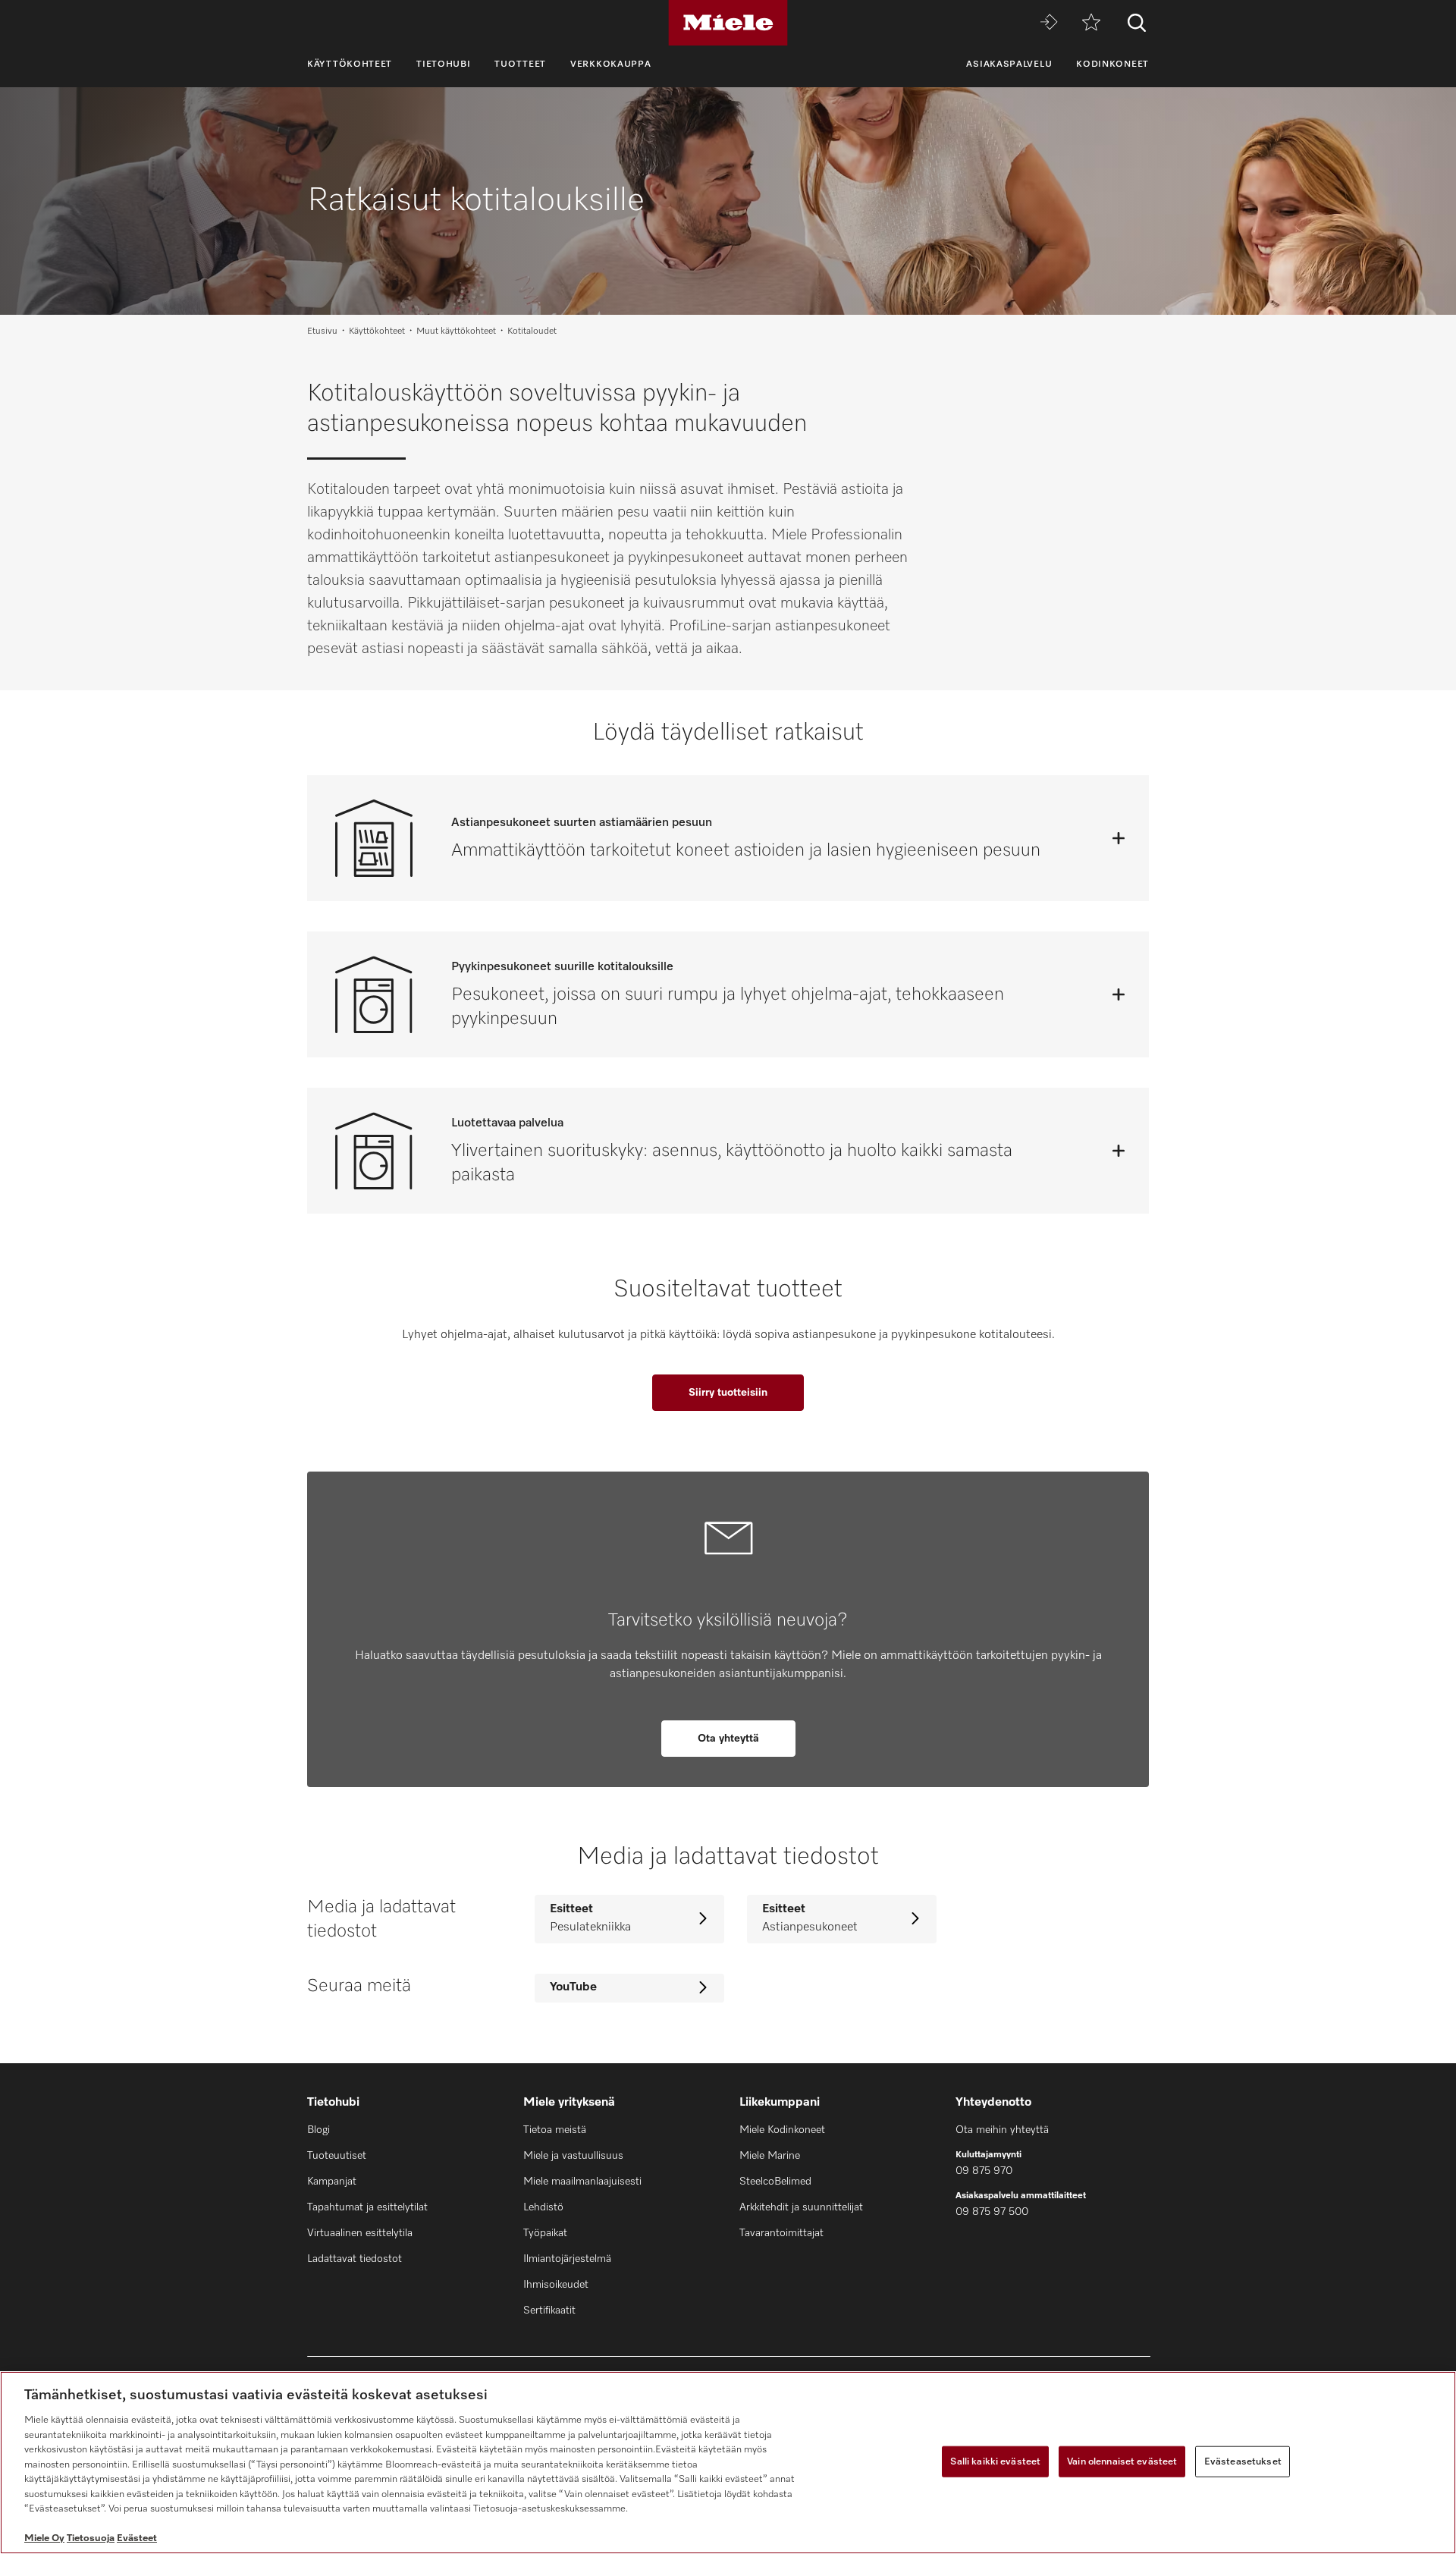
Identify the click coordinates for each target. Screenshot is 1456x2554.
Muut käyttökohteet (456, 331)
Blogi (318, 2130)
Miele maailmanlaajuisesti (582, 2182)
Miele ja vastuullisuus (573, 2156)
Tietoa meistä (555, 2130)
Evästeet (137, 2538)
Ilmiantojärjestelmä (567, 2259)
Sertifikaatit (549, 2311)
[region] (728, 2463)
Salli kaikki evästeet (995, 2461)
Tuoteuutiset (337, 2156)
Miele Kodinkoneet (782, 2130)
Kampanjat (332, 2182)
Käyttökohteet (350, 64)
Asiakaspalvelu (1009, 64)
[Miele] (728, 23)
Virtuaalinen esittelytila (360, 2233)
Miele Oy (44, 2538)
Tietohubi (443, 64)
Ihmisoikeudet (556, 2285)
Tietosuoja (91, 2538)
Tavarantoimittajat (781, 2233)
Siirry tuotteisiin (728, 1393)
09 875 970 (984, 2171)
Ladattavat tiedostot (355, 2259)
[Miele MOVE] (1049, 23)
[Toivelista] (1091, 23)
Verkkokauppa (610, 64)
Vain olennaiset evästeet (1122, 2461)
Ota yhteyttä (728, 1739)
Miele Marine (770, 2156)
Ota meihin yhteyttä (1002, 2130)
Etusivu (322, 331)
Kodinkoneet (1112, 64)
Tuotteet (520, 64)
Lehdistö (543, 2207)
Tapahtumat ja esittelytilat (367, 2207)
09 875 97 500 (992, 2212)
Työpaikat (545, 2233)
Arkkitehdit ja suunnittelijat (801, 2207)
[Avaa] (1119, 838)
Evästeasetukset (1243, 2461)
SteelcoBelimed (775, 2182)
